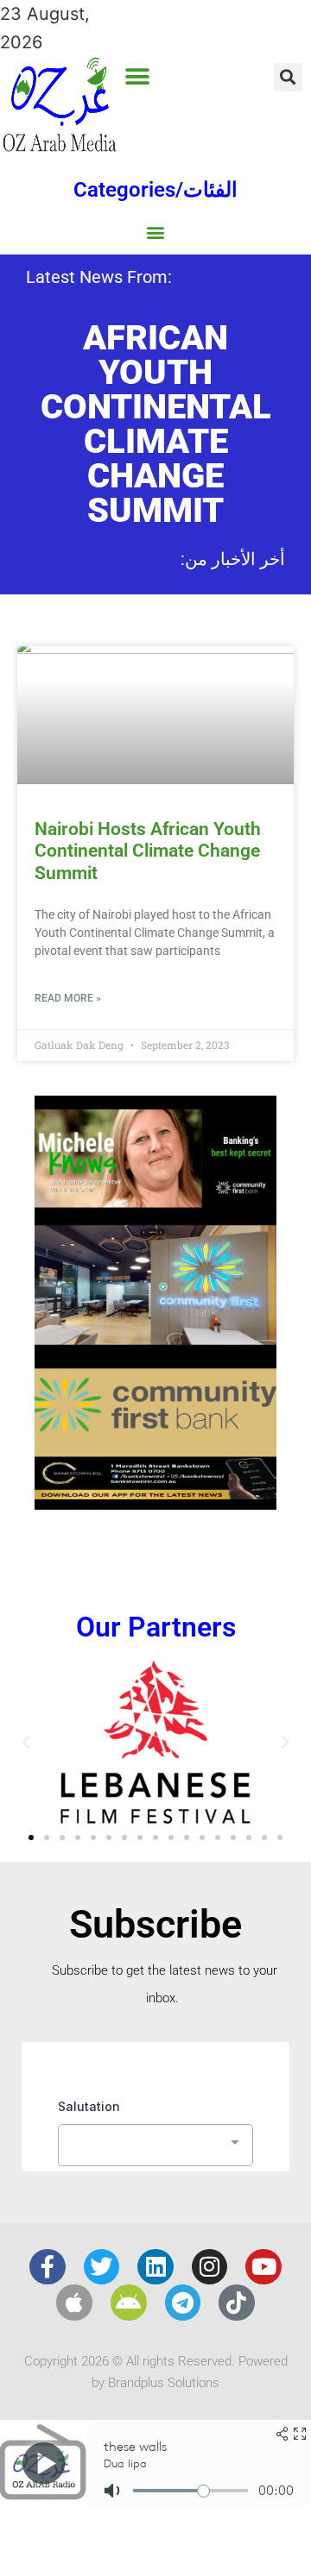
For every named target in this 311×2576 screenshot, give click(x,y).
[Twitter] (102, 2267)
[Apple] (74, 2303)
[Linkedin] (155, 2267)
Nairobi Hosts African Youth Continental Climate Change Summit (148, 851)
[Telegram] (183, 2303)
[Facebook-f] (48, 2267)
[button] (138, 76)
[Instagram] (210, 2267)
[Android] (129, 2303)
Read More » (68, 998)
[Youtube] (263, 2267)
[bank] (155, 1504)
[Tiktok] (237, 2303)
